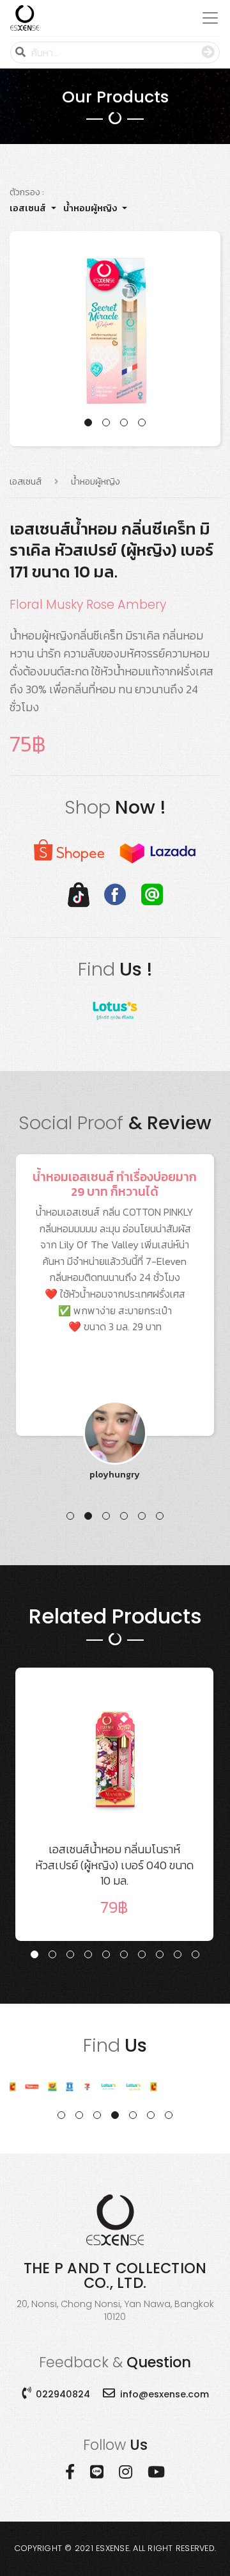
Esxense (112, 2548)
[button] (88, 423)
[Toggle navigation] (206, 18)
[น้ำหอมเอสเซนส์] (25, 18)
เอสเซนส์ (28, 208)
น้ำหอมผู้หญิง (90, 208)
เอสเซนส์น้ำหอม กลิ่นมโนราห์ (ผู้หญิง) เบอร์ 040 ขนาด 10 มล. (114, 1880)
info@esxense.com (165, 2394)
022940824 (63, 2394)
